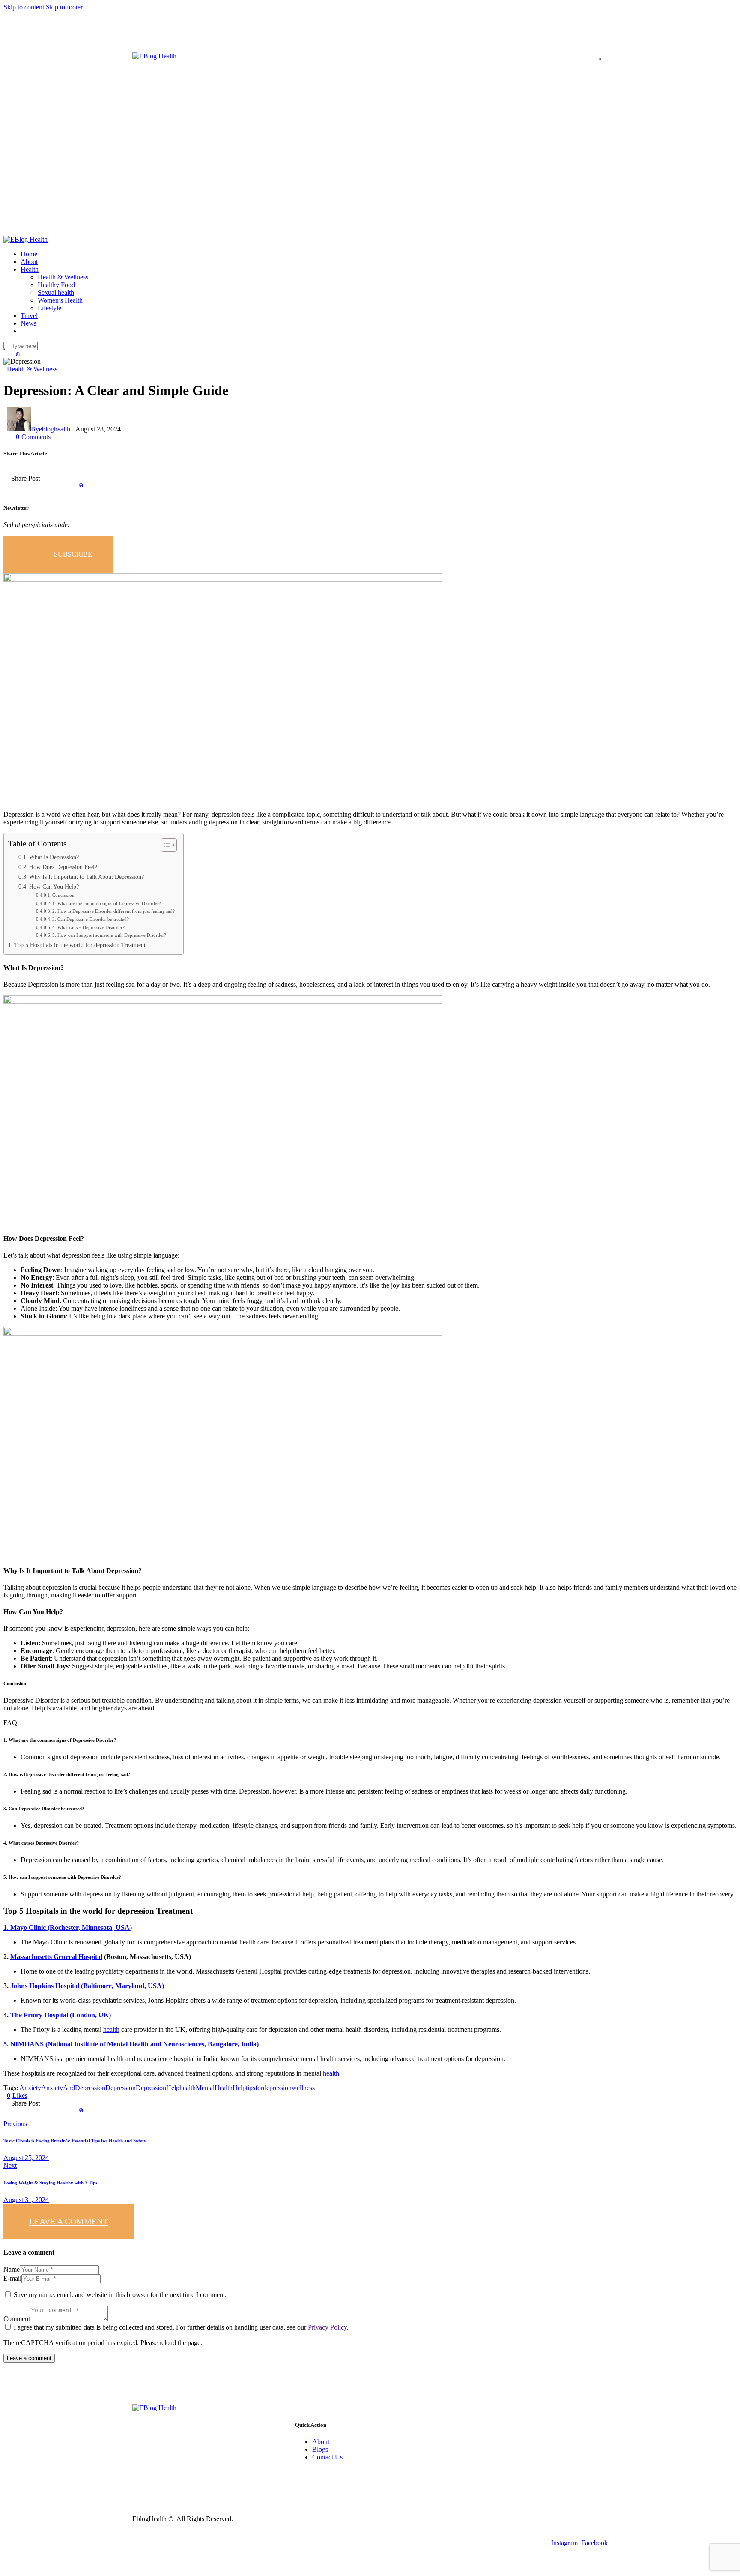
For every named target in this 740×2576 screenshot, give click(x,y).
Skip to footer (64, 7)
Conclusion (63, 895)
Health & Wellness (32, 369)
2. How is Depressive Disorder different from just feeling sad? (113, 911)
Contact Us (327, 2457)
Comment (17, 2319)
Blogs (320, 2449)
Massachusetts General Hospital (56, 1957)
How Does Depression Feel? (63, 867)
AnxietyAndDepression (73, 2088)
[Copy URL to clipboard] (129, 485)
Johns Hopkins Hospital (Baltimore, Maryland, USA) (86, 1986)
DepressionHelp (158, 2088)
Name (12, 2269)
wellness (303, 2088)
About (321, 2442)
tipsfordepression (269, 2088)
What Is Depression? (54, 857)
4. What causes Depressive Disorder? (88, 927)
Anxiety (30, 2088)
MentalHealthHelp (221, 2088)
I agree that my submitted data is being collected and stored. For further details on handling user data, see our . (181, 2327)
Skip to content (24, 7)
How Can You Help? (54, 887)
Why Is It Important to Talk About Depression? (87, 877)
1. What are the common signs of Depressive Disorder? (107, 903)
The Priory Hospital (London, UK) (61, 2015)
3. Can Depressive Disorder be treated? (91, 919)
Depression (121, 2088)
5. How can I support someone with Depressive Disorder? (109, 935)
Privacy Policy (327, 2327)
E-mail (12, 2278)
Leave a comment (69, 2221)
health (111, 2029)
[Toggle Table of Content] (165, 845)
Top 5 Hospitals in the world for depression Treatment (80, 945)
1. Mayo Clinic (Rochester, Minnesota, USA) (68, 1928)
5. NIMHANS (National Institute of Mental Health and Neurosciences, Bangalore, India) (131, 2044)
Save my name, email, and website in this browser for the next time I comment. (120, 2295)
